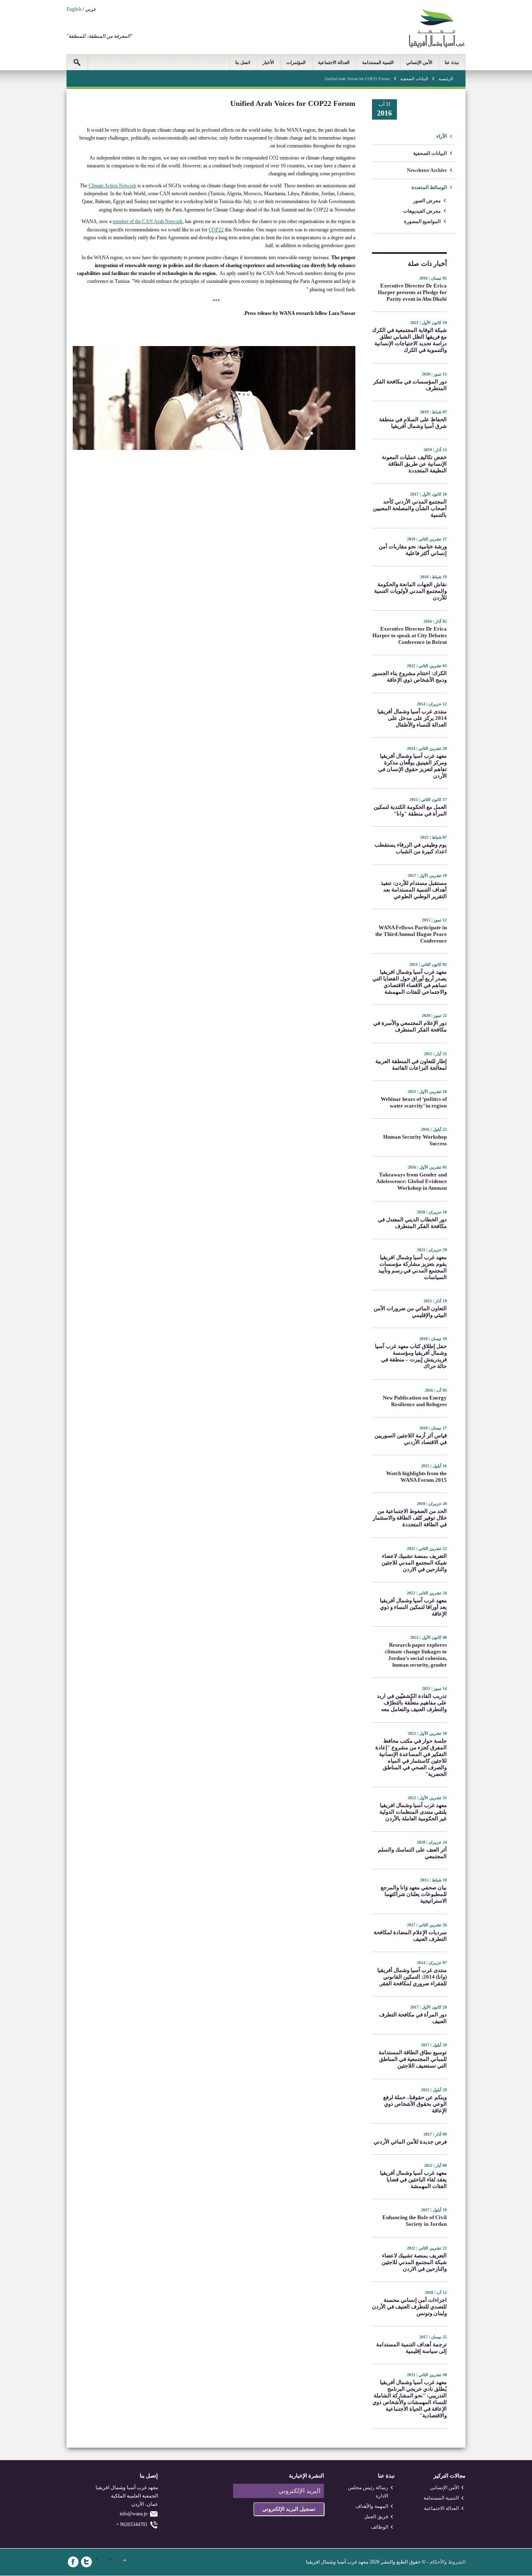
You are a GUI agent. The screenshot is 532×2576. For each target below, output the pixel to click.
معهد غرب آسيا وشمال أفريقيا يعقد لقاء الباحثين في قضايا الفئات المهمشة (413, 2179)
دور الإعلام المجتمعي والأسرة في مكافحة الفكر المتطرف (410, 1026)
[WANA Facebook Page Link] (73, 2562)
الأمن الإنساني (419, 62)
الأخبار (268, 62)
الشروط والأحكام (448, 2562)
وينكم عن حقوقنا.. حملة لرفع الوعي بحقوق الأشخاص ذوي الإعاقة (415, 2104)
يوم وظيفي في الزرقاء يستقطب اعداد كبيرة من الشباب (411, 848)
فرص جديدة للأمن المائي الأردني (410, 2142)
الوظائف (379, 2527)
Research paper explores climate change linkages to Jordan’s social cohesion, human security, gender (416, 1655)
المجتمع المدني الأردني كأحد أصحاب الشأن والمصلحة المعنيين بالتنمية (410, 508)
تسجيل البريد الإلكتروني (289, 2509)
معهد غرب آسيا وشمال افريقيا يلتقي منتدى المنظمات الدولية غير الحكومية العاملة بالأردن (413, 1812)
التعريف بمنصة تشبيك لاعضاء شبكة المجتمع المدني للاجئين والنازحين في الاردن (414, 1563)
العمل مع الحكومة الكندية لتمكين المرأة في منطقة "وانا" (410, 810)
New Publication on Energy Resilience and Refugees (415, 1401)
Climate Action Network (112, 186)
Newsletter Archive (427, 170)
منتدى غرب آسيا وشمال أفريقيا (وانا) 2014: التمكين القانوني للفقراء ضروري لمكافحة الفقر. (412, 1977)
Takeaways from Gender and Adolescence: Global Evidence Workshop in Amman (411, 1181)
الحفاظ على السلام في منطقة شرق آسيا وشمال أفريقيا (413, 423)
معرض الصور (427, 201)
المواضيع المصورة (422, 221)
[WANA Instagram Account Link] (113, 2562)
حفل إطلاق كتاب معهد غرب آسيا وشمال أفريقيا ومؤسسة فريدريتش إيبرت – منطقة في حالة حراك (411, 1356)
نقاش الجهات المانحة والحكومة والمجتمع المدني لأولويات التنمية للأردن (410, 591)
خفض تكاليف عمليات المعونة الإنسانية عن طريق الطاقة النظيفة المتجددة (414, 464)
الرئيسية (446, 79)
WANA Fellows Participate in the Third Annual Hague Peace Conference (411, 934)
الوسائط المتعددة (429, 187)
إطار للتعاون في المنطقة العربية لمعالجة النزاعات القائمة (411, 1065)
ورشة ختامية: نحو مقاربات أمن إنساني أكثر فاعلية (413, 550)
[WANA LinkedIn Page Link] (100, 2562)
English (74, 9)
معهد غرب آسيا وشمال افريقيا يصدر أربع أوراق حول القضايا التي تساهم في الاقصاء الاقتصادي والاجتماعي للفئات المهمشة (410, 982)
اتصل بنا (243, 62)
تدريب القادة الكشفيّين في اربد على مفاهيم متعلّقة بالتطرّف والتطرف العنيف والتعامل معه (412, 1703)
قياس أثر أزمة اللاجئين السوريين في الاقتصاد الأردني (411, 1439)
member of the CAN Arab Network (148, 221)
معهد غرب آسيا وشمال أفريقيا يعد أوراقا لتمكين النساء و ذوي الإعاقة (413, 1607)
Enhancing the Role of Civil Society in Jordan (415, 2221)
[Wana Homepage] (437, 46)
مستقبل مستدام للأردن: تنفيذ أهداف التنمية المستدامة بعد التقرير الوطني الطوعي (414, 890)
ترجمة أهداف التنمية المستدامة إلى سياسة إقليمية (411, 2348)
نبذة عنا (452, 62)
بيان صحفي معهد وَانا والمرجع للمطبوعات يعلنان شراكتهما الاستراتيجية (414, 1894)
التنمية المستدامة (378, 62)
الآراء (442, 136)
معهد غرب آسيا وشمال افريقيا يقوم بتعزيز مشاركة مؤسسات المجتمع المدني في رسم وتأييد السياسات (413, 1267)
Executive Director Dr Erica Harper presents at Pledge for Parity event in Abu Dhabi (412, 292)
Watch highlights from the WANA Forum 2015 (416, 1477)
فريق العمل (376, 2517)
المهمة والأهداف (372, 2506)
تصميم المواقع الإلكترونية (439, 2531)
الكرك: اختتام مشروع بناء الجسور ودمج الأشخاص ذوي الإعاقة (409, 677)
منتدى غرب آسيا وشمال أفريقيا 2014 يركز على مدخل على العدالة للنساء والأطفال (412, 718)
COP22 (216, 230)
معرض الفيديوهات (422, 211)
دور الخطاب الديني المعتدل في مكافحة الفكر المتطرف (412, 1223)
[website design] (435, 2528)
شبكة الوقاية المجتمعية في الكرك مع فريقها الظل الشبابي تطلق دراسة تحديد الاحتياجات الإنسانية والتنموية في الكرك (409, 340)
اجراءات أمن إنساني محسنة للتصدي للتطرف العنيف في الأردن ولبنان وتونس (409, 2307)
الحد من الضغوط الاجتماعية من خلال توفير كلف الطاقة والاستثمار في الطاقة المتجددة (410, 1518)
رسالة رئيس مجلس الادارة (368, 2492)
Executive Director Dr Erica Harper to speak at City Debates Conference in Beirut (410, 635)
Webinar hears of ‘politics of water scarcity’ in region (414, 1102)
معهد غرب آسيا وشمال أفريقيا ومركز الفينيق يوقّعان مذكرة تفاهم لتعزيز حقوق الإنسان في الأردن (413, 766)
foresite (451, 2528)
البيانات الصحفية (414, 79)
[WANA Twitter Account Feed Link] (86, 2562)
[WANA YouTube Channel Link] (126, 2562)
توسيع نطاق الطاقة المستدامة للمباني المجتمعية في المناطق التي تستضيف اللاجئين (413, 2059)
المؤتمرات (296, 62)
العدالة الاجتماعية (334, 62)
